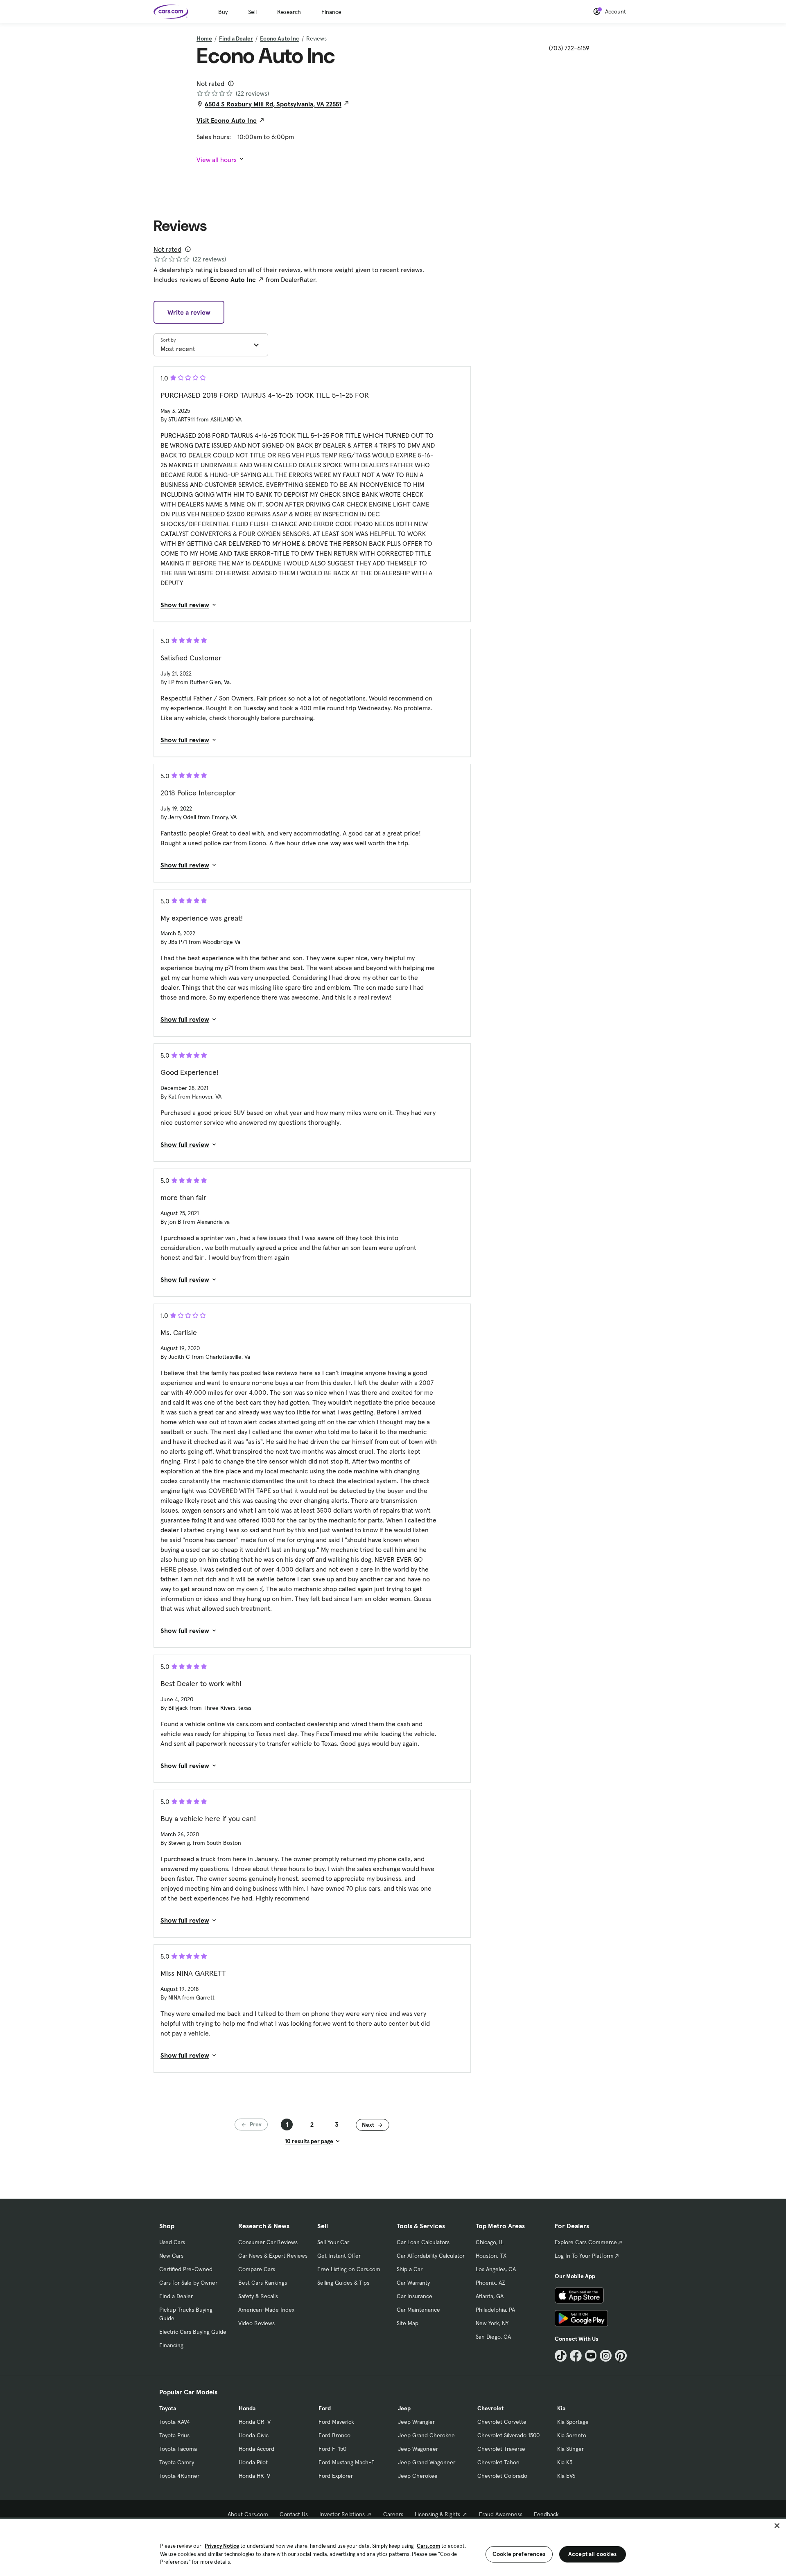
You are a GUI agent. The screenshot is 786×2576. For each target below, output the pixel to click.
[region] (393, 2547)
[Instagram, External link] (606, 2356)
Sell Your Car (333, 2242)
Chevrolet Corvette (502, 2422)
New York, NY (492, 2323)
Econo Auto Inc (280, 38)
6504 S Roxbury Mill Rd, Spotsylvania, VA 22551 (273, 104)
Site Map (408, 2323)
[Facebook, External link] (576, 2356)
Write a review (189, 312)
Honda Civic (254, 2435)
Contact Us (294, 2514)
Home (204, 38)
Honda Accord (256, 2449)
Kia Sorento (572, 2435)
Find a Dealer (236, 38)
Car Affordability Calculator (431, 2256)
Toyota (168, 2408)
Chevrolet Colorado (502, 2476)
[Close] (777, 2526)
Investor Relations (342, 2514)
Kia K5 (565, 2462)
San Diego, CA (493, 2337)
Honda (247, 2408)
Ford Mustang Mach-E (347, 2462)
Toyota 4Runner (179, 2476)
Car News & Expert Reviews (273, 2256)
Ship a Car (410, 2269)
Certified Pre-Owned (186, 2269)
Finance (331, 12)
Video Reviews (256, 2323)
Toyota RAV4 (175, 2422)
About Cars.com (248, 2514)
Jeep (404, 2408)
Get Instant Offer (339, 2256)
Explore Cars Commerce (586, 2242)
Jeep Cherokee (418, 2476)
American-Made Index (266, 2310)
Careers (393, 2514)
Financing (171, 2345)
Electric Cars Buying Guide (193, 2332)
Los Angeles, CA (496, 2269)
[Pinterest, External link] (621, 2356)
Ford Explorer (336, 2476)
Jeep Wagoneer (418, 2449)
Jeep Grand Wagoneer (427, 2462)
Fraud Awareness (501, 2514)
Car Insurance (414, 2296)
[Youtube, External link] (591, 2356)
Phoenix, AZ (490, 2283)
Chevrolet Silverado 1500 (508, 2435)
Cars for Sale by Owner (188, 2283)
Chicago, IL (490, 2242)
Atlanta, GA (490, 2296)
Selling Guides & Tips (343, 2283)
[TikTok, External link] (561, 2356)
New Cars (171, 2256)
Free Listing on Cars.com (349, 2269)
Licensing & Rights (437, 2514)
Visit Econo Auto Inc (227, 120)
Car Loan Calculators (423, 2242)
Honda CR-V (255, 2422)
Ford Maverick (336, 2422)
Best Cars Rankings (263, 2283)
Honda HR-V (254, 2476)
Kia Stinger (570, 2449)
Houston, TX (491, 2256)
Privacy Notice (222, 2546)
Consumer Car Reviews (268, 2242)
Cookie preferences (519, 2554)
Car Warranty (413, 2283)
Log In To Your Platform (584, 2256)
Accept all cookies (593, 2554)
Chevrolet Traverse (501, 2449)
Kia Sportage (573, 2422)
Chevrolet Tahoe (498, 2462)
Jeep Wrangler (416, 2422)
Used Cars (172, 2242)
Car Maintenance (418, 2310)
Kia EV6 (566, 2476)
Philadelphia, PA (495, 2310)
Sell (252, 12)
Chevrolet (490, 2408)
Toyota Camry (177, 2462)
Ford (325, 2408)
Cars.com (428, 2546)
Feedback (546, 2514)
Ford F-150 (332, 2449)
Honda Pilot (253, 2462)
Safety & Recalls (258, 2296)
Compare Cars (257, 2269)
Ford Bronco (334, 2435)
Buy (223, 12)
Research (289, 12)
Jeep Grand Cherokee (426, 2435)
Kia (561, 2408)
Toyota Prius (174, 2435)
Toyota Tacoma (178, 2449)
